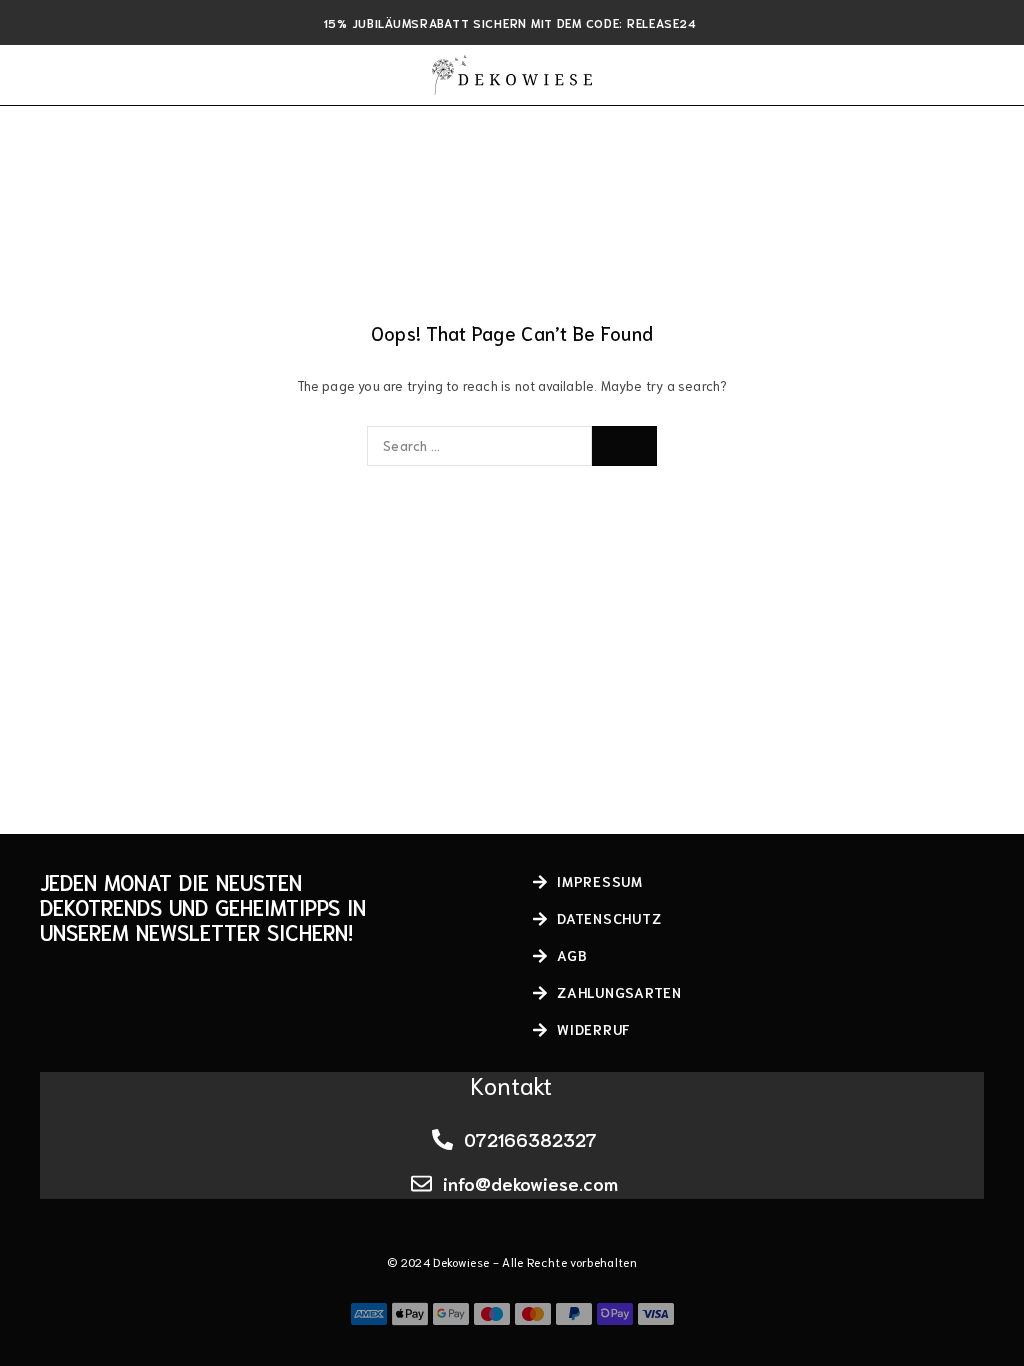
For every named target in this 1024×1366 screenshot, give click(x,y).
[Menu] (42, 75)
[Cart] (986, 75)
